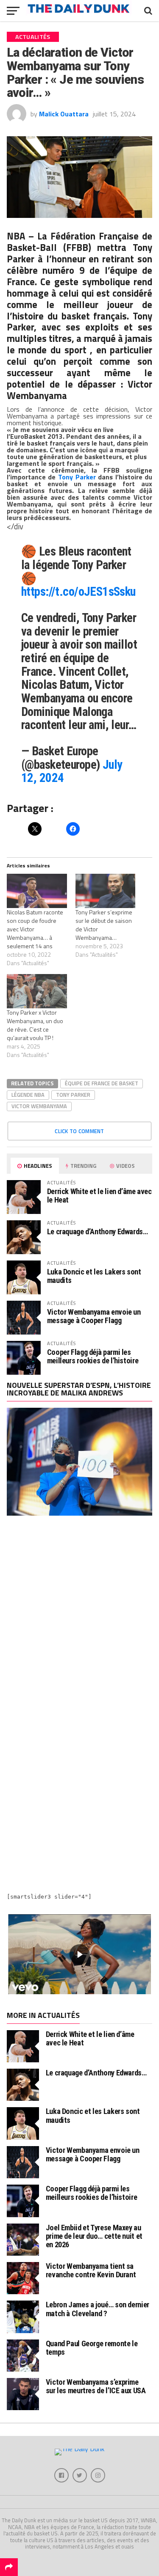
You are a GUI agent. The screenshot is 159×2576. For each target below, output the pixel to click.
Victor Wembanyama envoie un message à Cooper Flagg (94, 1316)
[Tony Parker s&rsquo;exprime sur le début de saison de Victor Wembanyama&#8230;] (106, 891)
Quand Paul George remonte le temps (92, 2348)
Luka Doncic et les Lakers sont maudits (94, 1276)
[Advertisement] (79, 1616)
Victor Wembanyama (39, 1106)
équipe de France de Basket (102, 1083)
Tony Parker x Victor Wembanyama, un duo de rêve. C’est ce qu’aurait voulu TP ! (35, 1025)
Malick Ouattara (64, 114)
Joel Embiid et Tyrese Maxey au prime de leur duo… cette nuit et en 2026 (94, 2236)
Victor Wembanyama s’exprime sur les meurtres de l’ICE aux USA (96, 2386)
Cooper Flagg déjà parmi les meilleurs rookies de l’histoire (93, 1356)
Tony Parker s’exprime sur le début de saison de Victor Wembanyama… (104, 925)
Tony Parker (77, 477)
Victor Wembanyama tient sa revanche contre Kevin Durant (91, 2270)
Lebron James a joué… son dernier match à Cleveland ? (98, 2309)
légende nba (28, 1095)
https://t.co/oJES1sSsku (78, 592)
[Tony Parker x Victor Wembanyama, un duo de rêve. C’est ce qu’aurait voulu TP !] (37, 991)
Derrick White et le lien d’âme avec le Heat (99, 1196)
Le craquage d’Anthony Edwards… (98, 1232)
